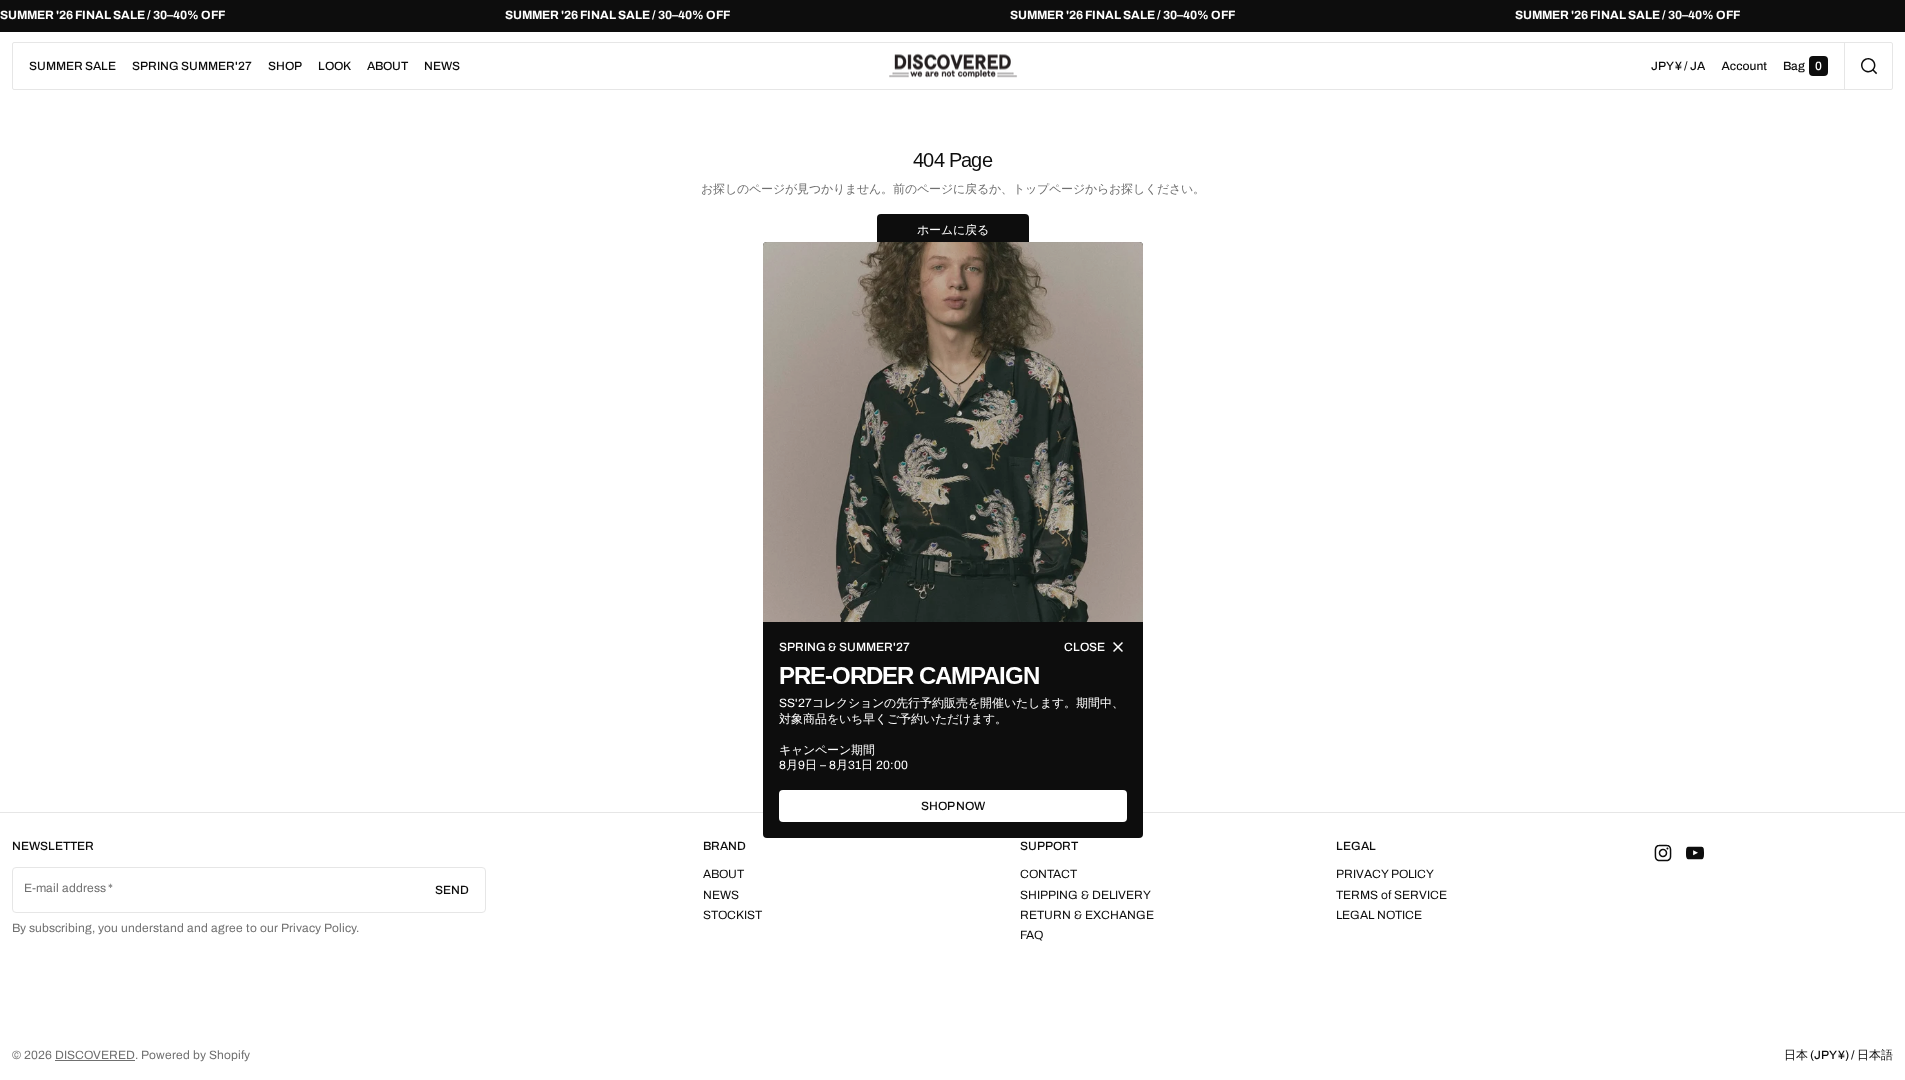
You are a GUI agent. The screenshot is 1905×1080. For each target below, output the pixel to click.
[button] (1868, 66)
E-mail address (65, 888)
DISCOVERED (95, 1055)
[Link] (952, 16)
